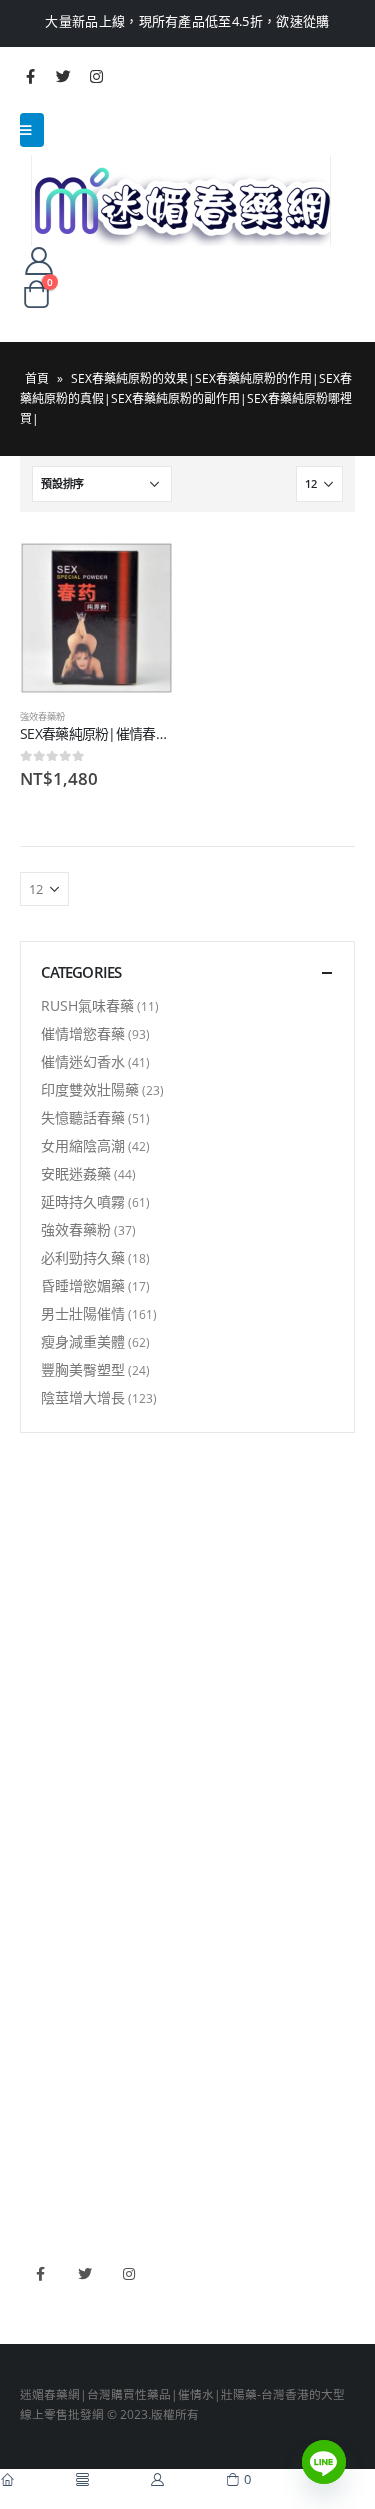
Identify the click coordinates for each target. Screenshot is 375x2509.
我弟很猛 (44, 2181)
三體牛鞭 (44, 2122)
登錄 (32, 1724)
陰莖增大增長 (83, 1397)
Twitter (84, 2273)
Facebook (40, 2273)
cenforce (44, 2152)
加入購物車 (140, 575)
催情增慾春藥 (83, 1033)
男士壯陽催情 (83, 1313)
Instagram (128, 2273)
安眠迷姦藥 (76, 1173)
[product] (96, 618)
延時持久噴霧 (83, 1201)
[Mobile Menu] (32, 130)
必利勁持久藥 (83, 1257)
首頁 (37, 378)
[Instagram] (96, 76)
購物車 (38, 1695)
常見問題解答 (56, 1607)
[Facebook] (30, 76)
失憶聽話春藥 (83, 1117)
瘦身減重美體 (83, 1341)
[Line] (324, 2462)
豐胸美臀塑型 (83, 1369)
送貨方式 (44, 1665)
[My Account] (38, 260)
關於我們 (44, 1577)
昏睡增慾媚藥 (83, 1285)
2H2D (36, 2093)
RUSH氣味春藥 (87, 1005)
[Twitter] (63, 76)
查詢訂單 (44, 1636)
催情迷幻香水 (83, 1061)
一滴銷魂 (44, 1923)
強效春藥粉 (42, 716)
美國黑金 (44, 2035)
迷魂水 (38, 1894)
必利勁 (38, 2064)
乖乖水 (38, 1806)
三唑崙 (38, 1952)
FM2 (32, 1865)
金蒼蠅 (38, 1835)
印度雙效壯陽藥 (90, 1089)
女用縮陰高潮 (83, 1145)
